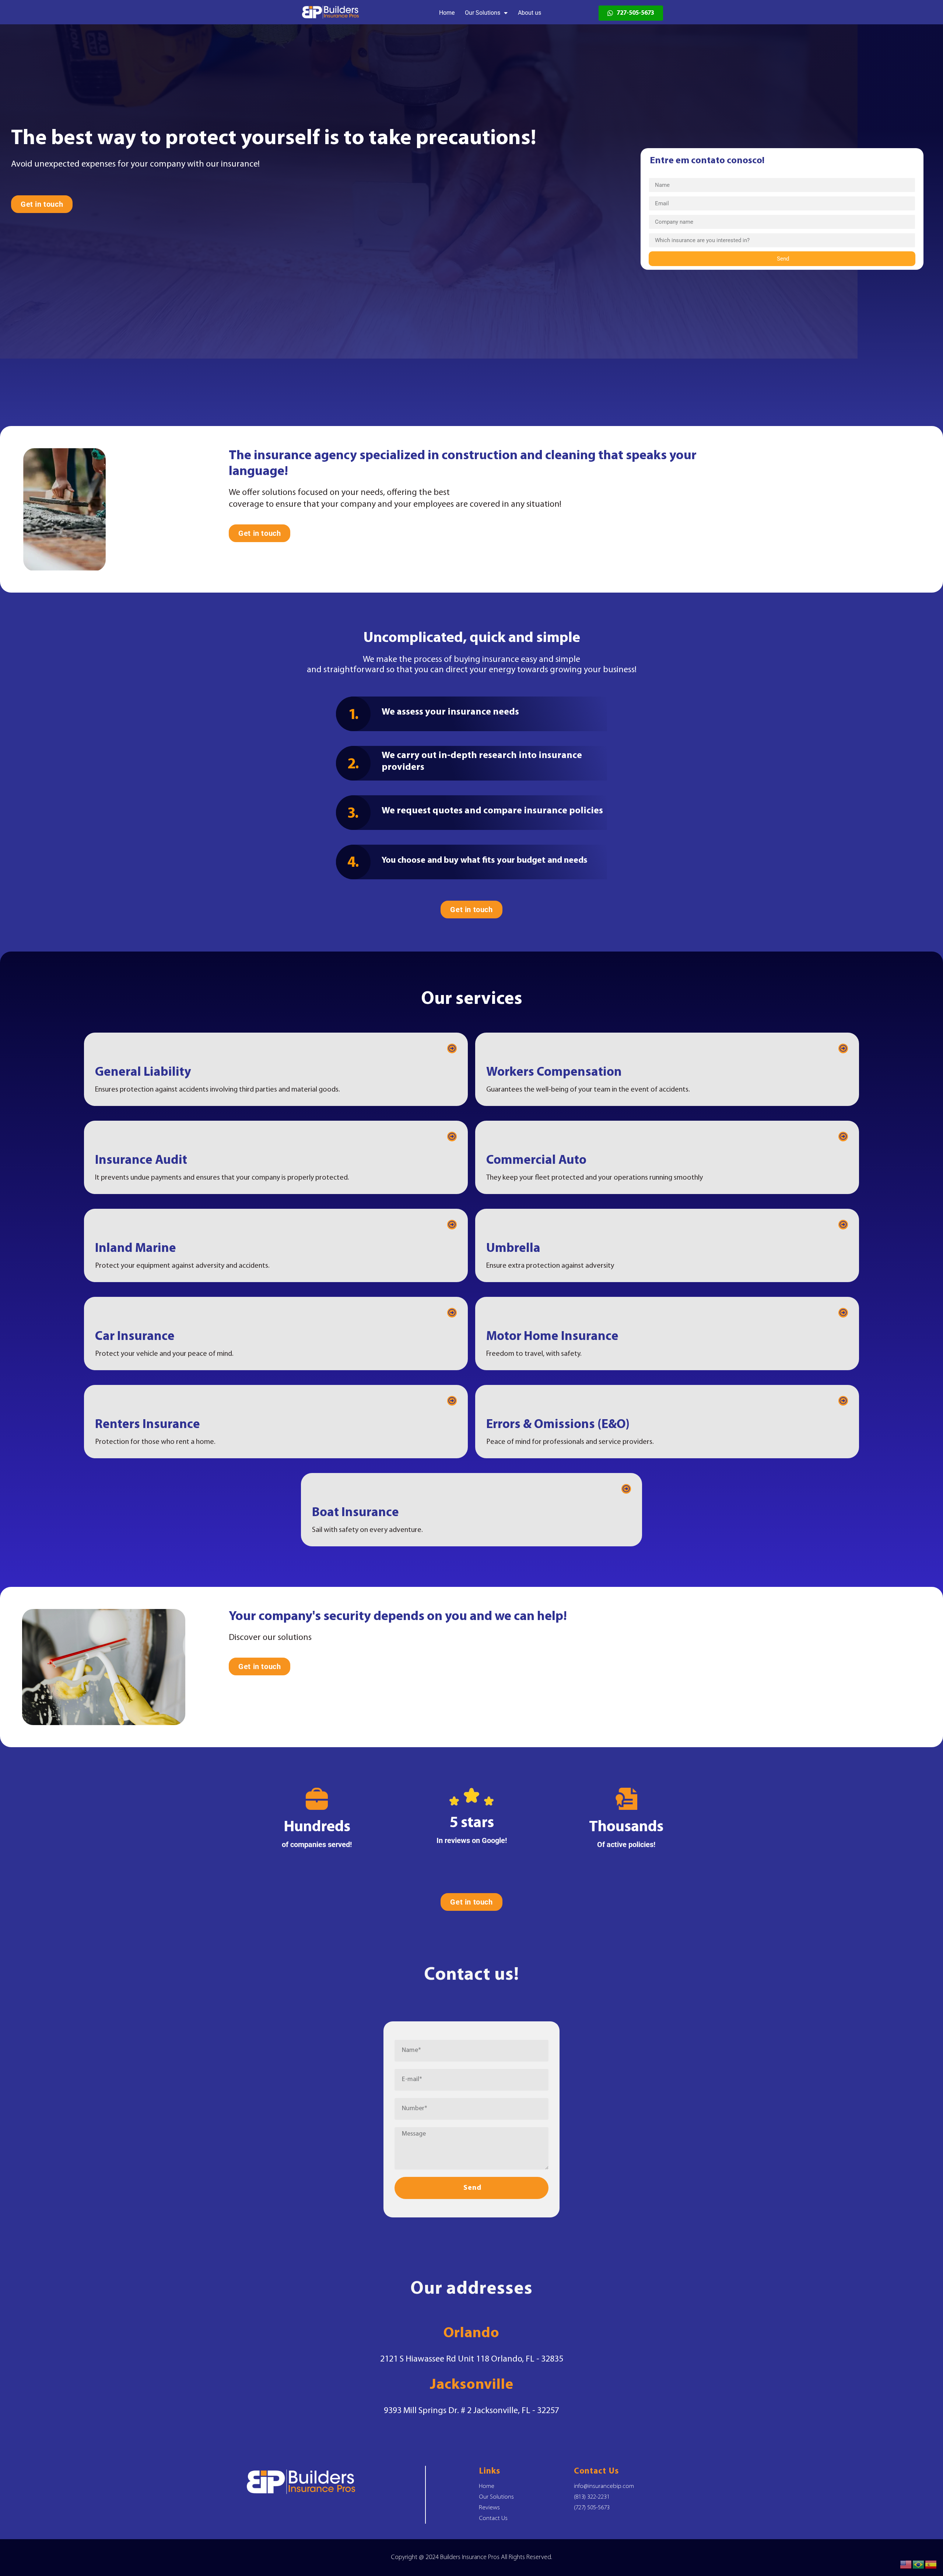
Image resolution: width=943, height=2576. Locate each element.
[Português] (919, 2564)
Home (447, 13)
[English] (906, 2564)
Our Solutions (483, 13)
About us (530, 13)
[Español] (931, 2564)
